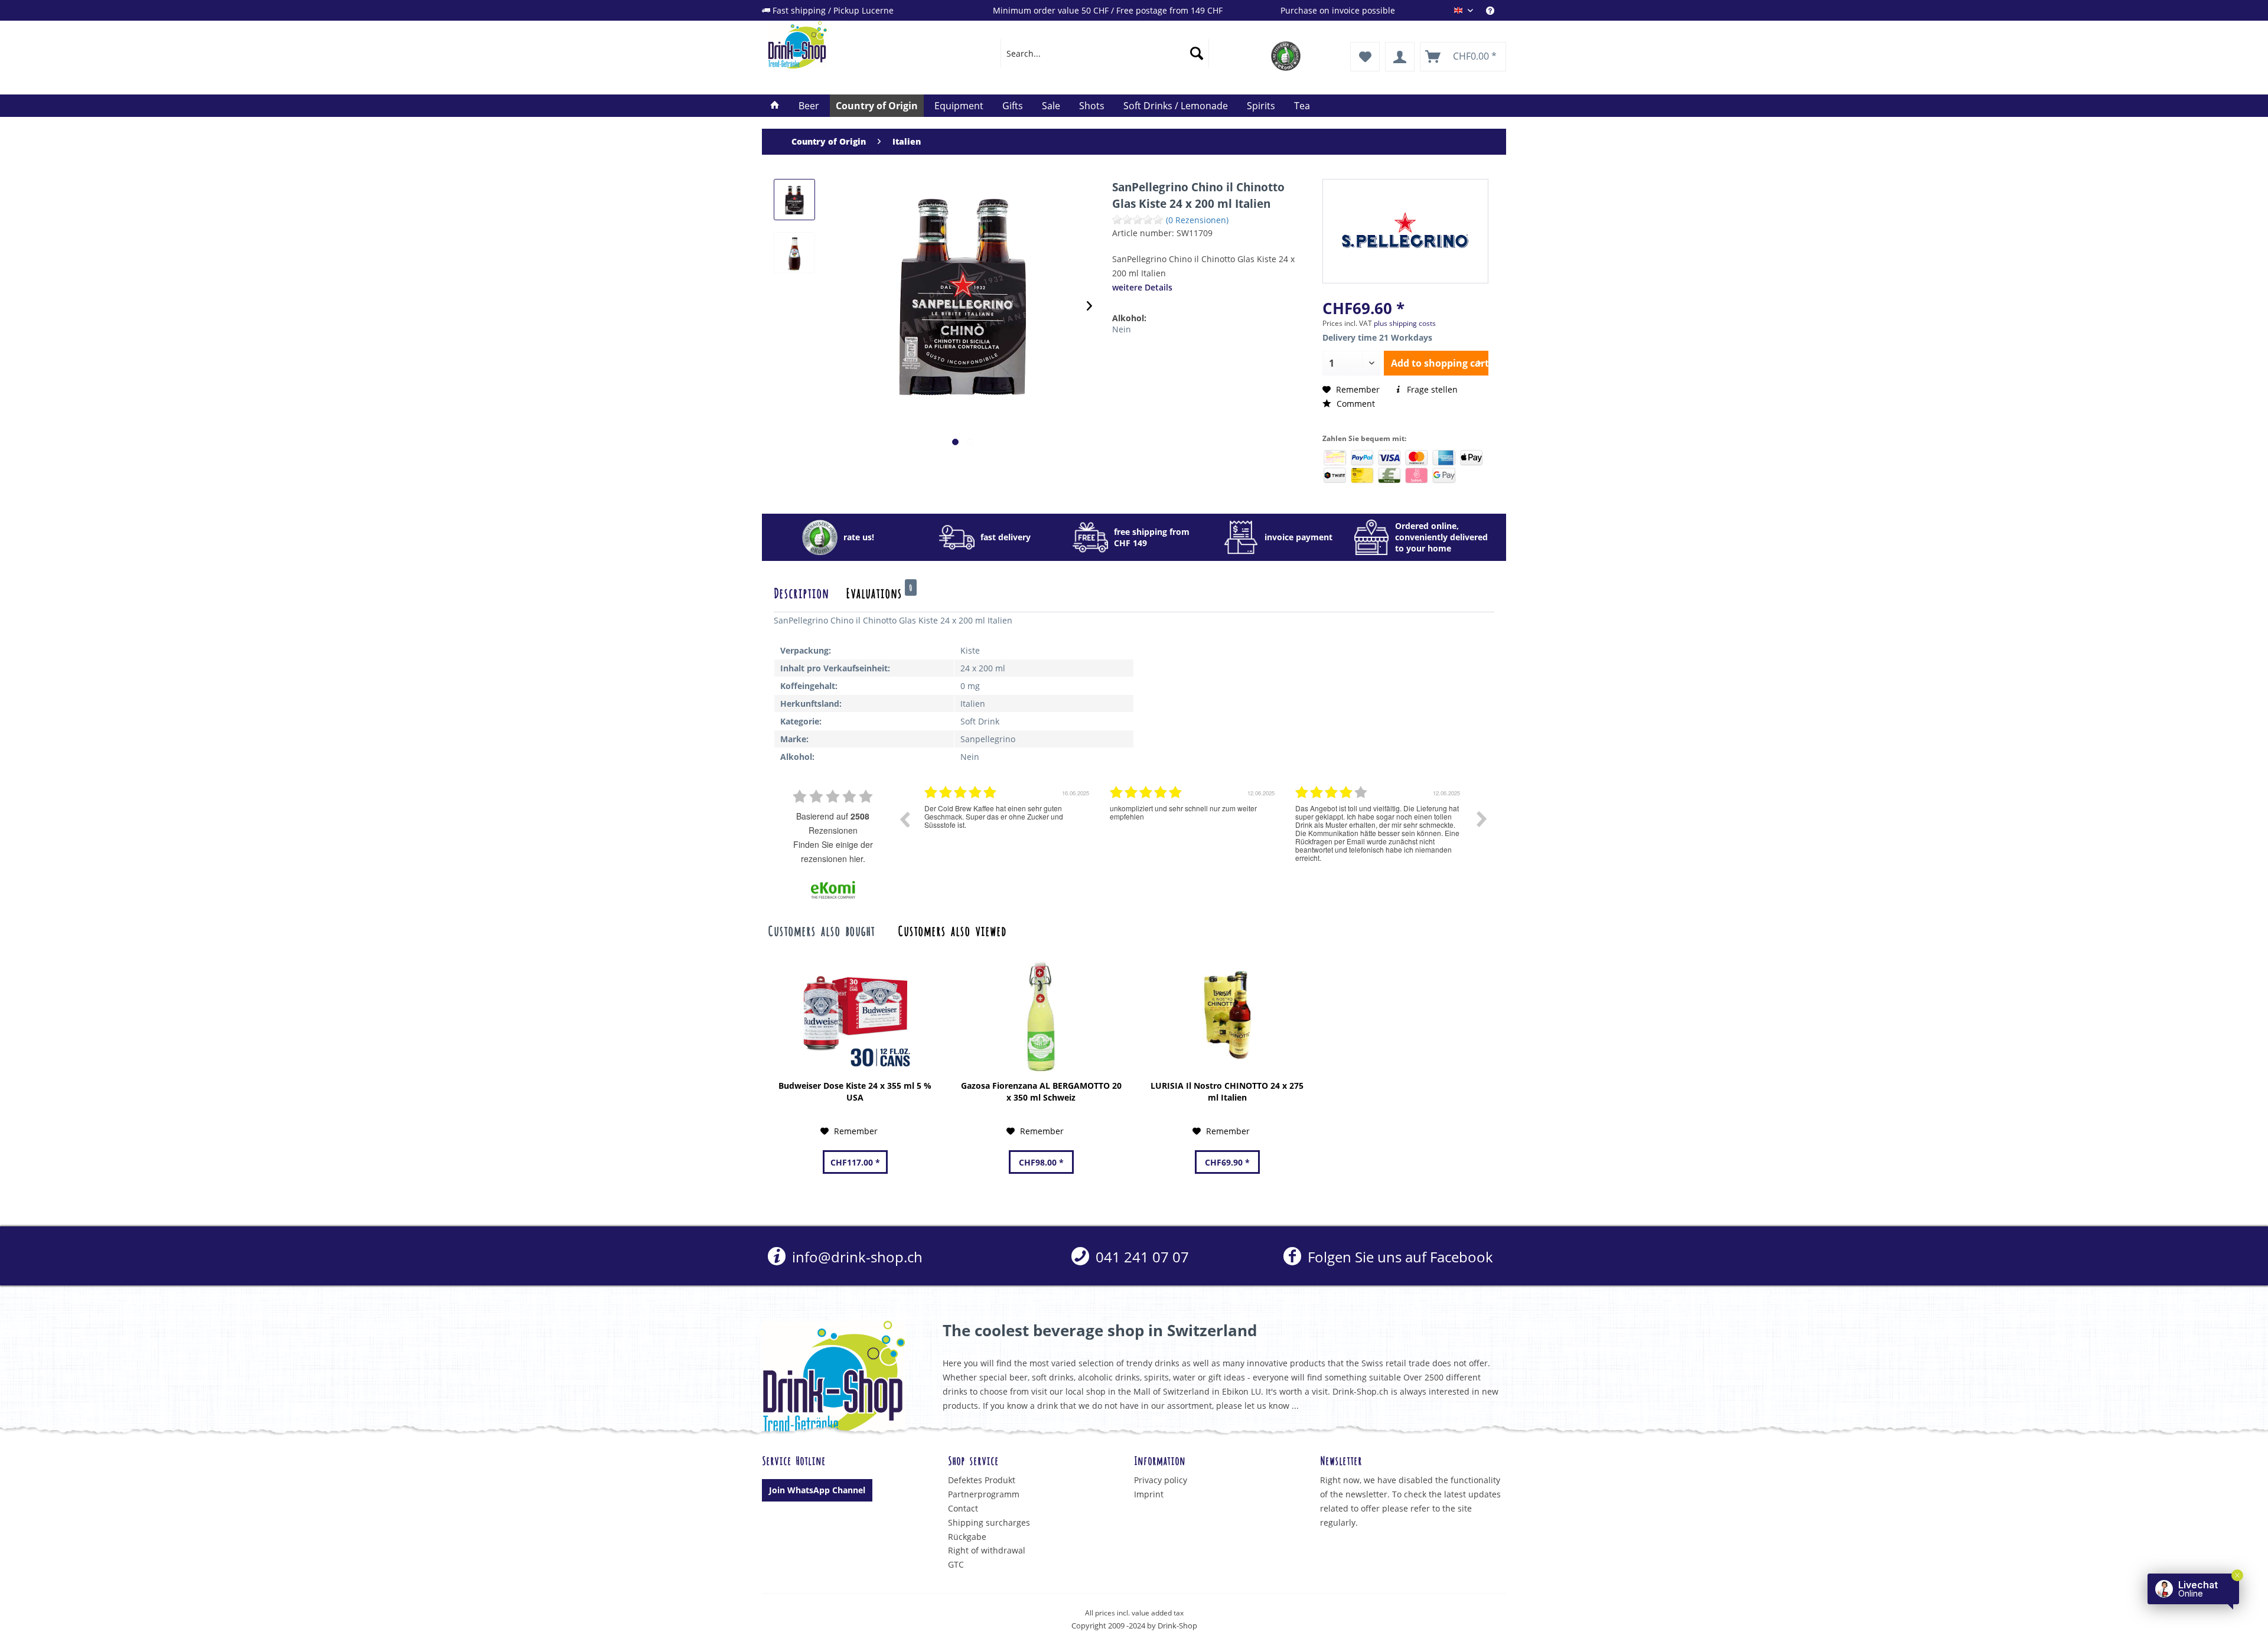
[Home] (775, 106)
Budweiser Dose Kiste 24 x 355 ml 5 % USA (855, 1091)
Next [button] (1482, 819)
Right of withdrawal (987, 1550)
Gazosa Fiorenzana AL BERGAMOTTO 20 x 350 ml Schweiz (1041, 1091)
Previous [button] (904, 819)
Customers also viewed (952, 930)
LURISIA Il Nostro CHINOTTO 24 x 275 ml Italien (1227, 1091)
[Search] (1197, 53)
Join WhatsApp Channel (817, 1490)
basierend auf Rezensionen (833, 823)
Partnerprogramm (984, 1494)
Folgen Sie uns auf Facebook (1398, 1257)
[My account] (1400, 57)
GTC (956, 1564)
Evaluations (879, 592)
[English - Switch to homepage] (857, 45)
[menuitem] (1496, 10)
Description (801, 592)
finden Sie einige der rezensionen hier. (833, 851)
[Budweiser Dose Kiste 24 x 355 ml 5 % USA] (855, 1015)
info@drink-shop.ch (856, 1257)
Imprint (1149, 1494)
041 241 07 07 (1140, 1257)
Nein (1122, 329)
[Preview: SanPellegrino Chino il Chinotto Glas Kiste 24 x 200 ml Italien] (794, 200)
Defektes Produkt (982, 1480)
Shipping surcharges (989, 1522)
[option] (1008, 828)
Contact (963, 1508)
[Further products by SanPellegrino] (1405, 230)
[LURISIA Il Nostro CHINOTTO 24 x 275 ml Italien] (1227, 1015)
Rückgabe (967, 1537)
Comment (1355, 404)
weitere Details (1142, 287)
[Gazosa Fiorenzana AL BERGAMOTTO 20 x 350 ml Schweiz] (1041, 1015)
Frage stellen (1431, 389)
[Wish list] (1365, 57)
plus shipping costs (1405, 323)
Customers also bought (821, 930)
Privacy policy (1161, 1480)
